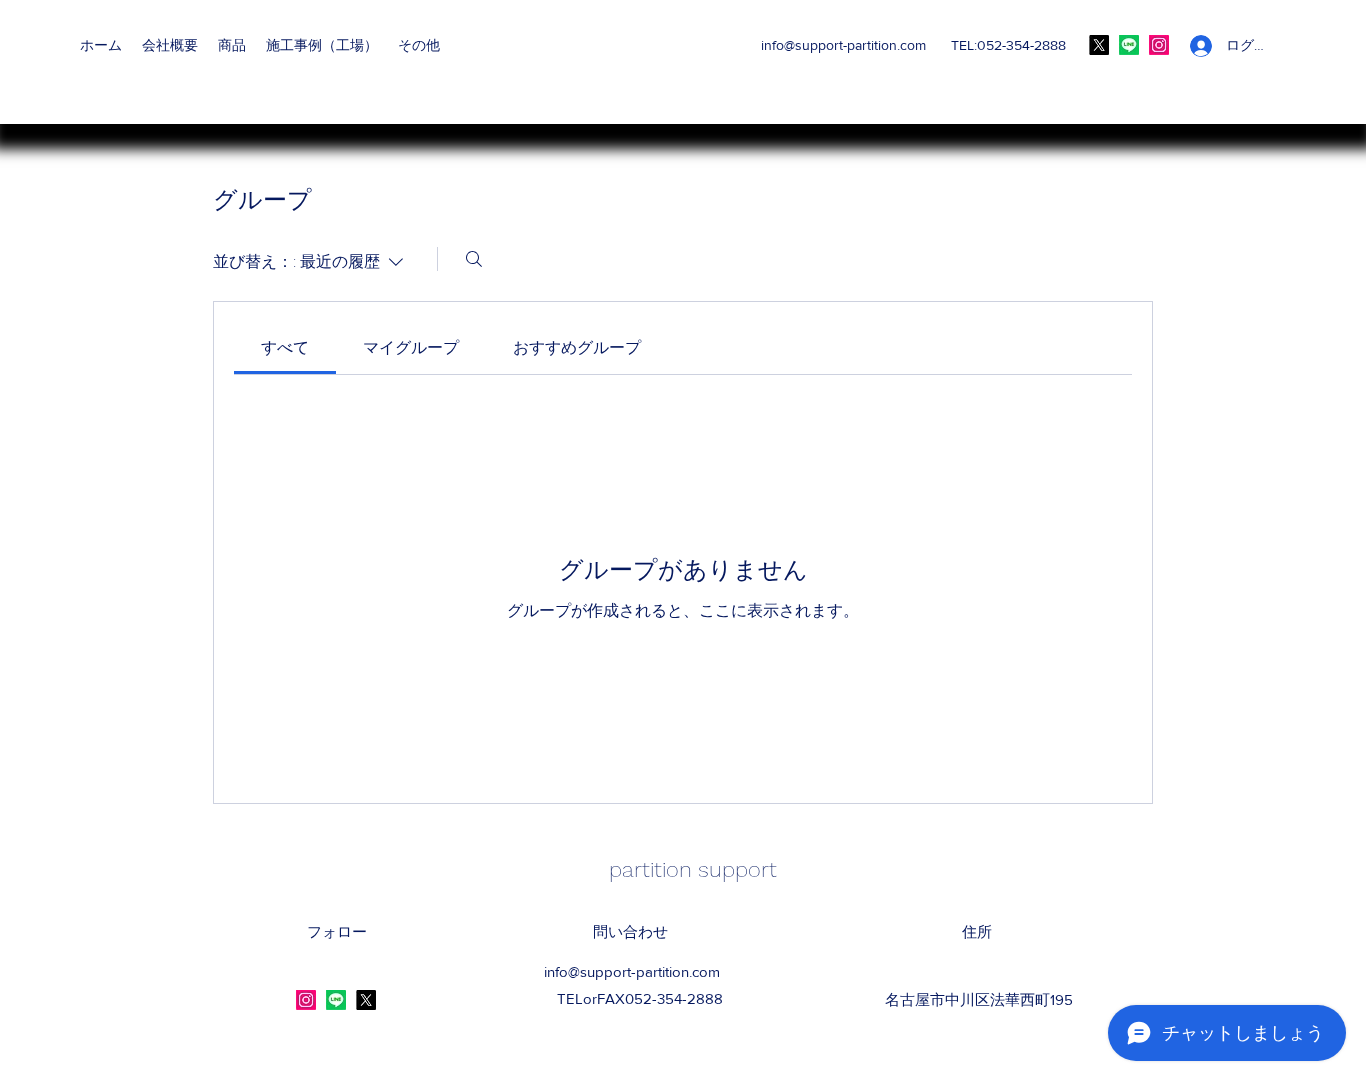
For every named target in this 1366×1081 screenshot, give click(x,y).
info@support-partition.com (843, 45)
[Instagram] (1159, 45)
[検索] (474, 259)
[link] (285, 347)
